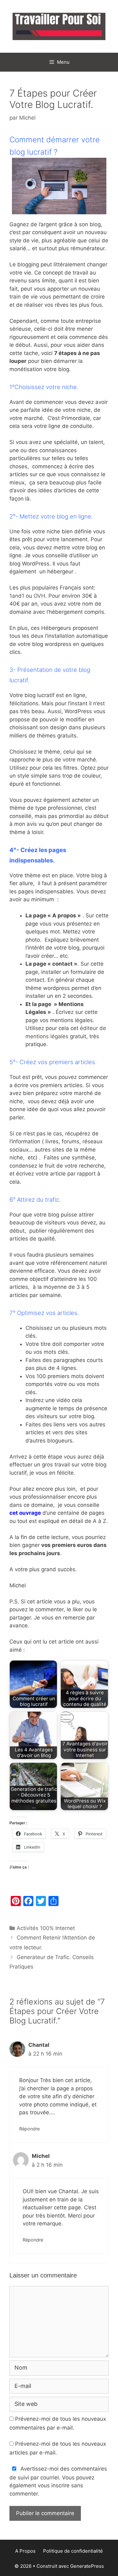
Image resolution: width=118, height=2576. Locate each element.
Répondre (29, 2129)
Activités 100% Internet (46, 1928)
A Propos (25, 2551)
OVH (39, 596)
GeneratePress (87, 2566)
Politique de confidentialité (73, 2551)
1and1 (17, 596)
